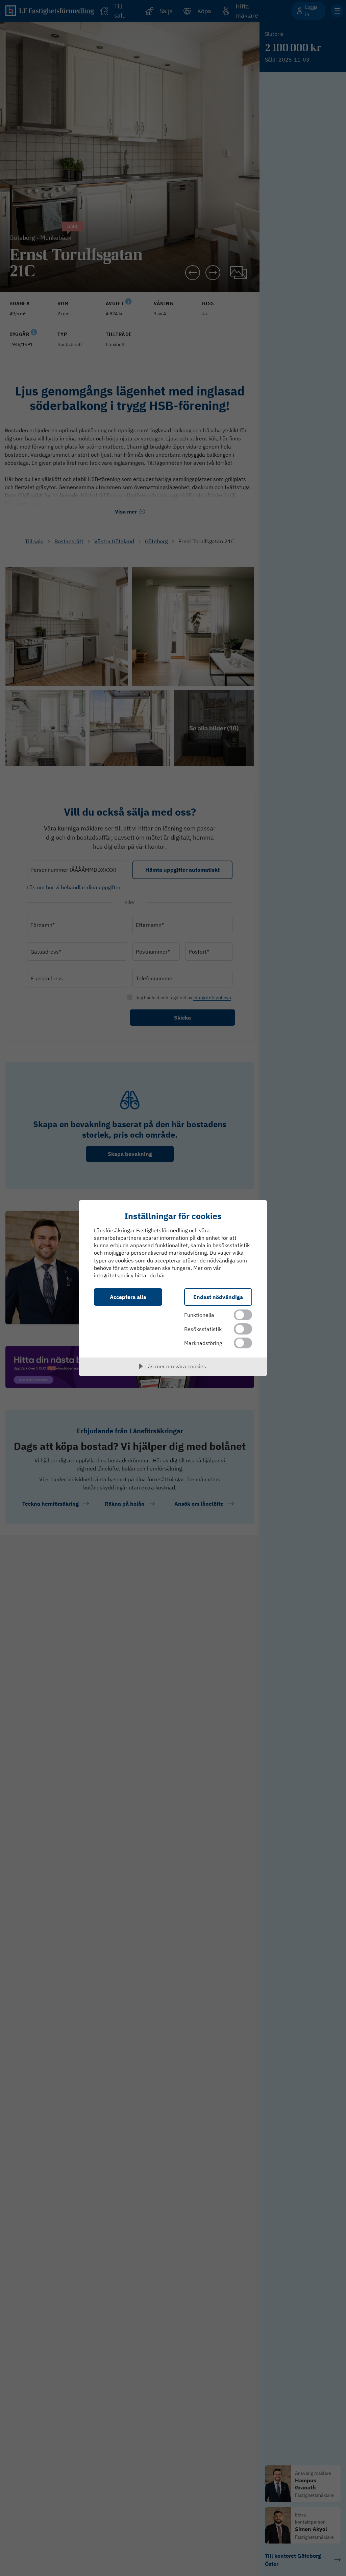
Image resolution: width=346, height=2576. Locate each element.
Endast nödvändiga (218, 1297)
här (161, 1275)
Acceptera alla (128, 1297)
